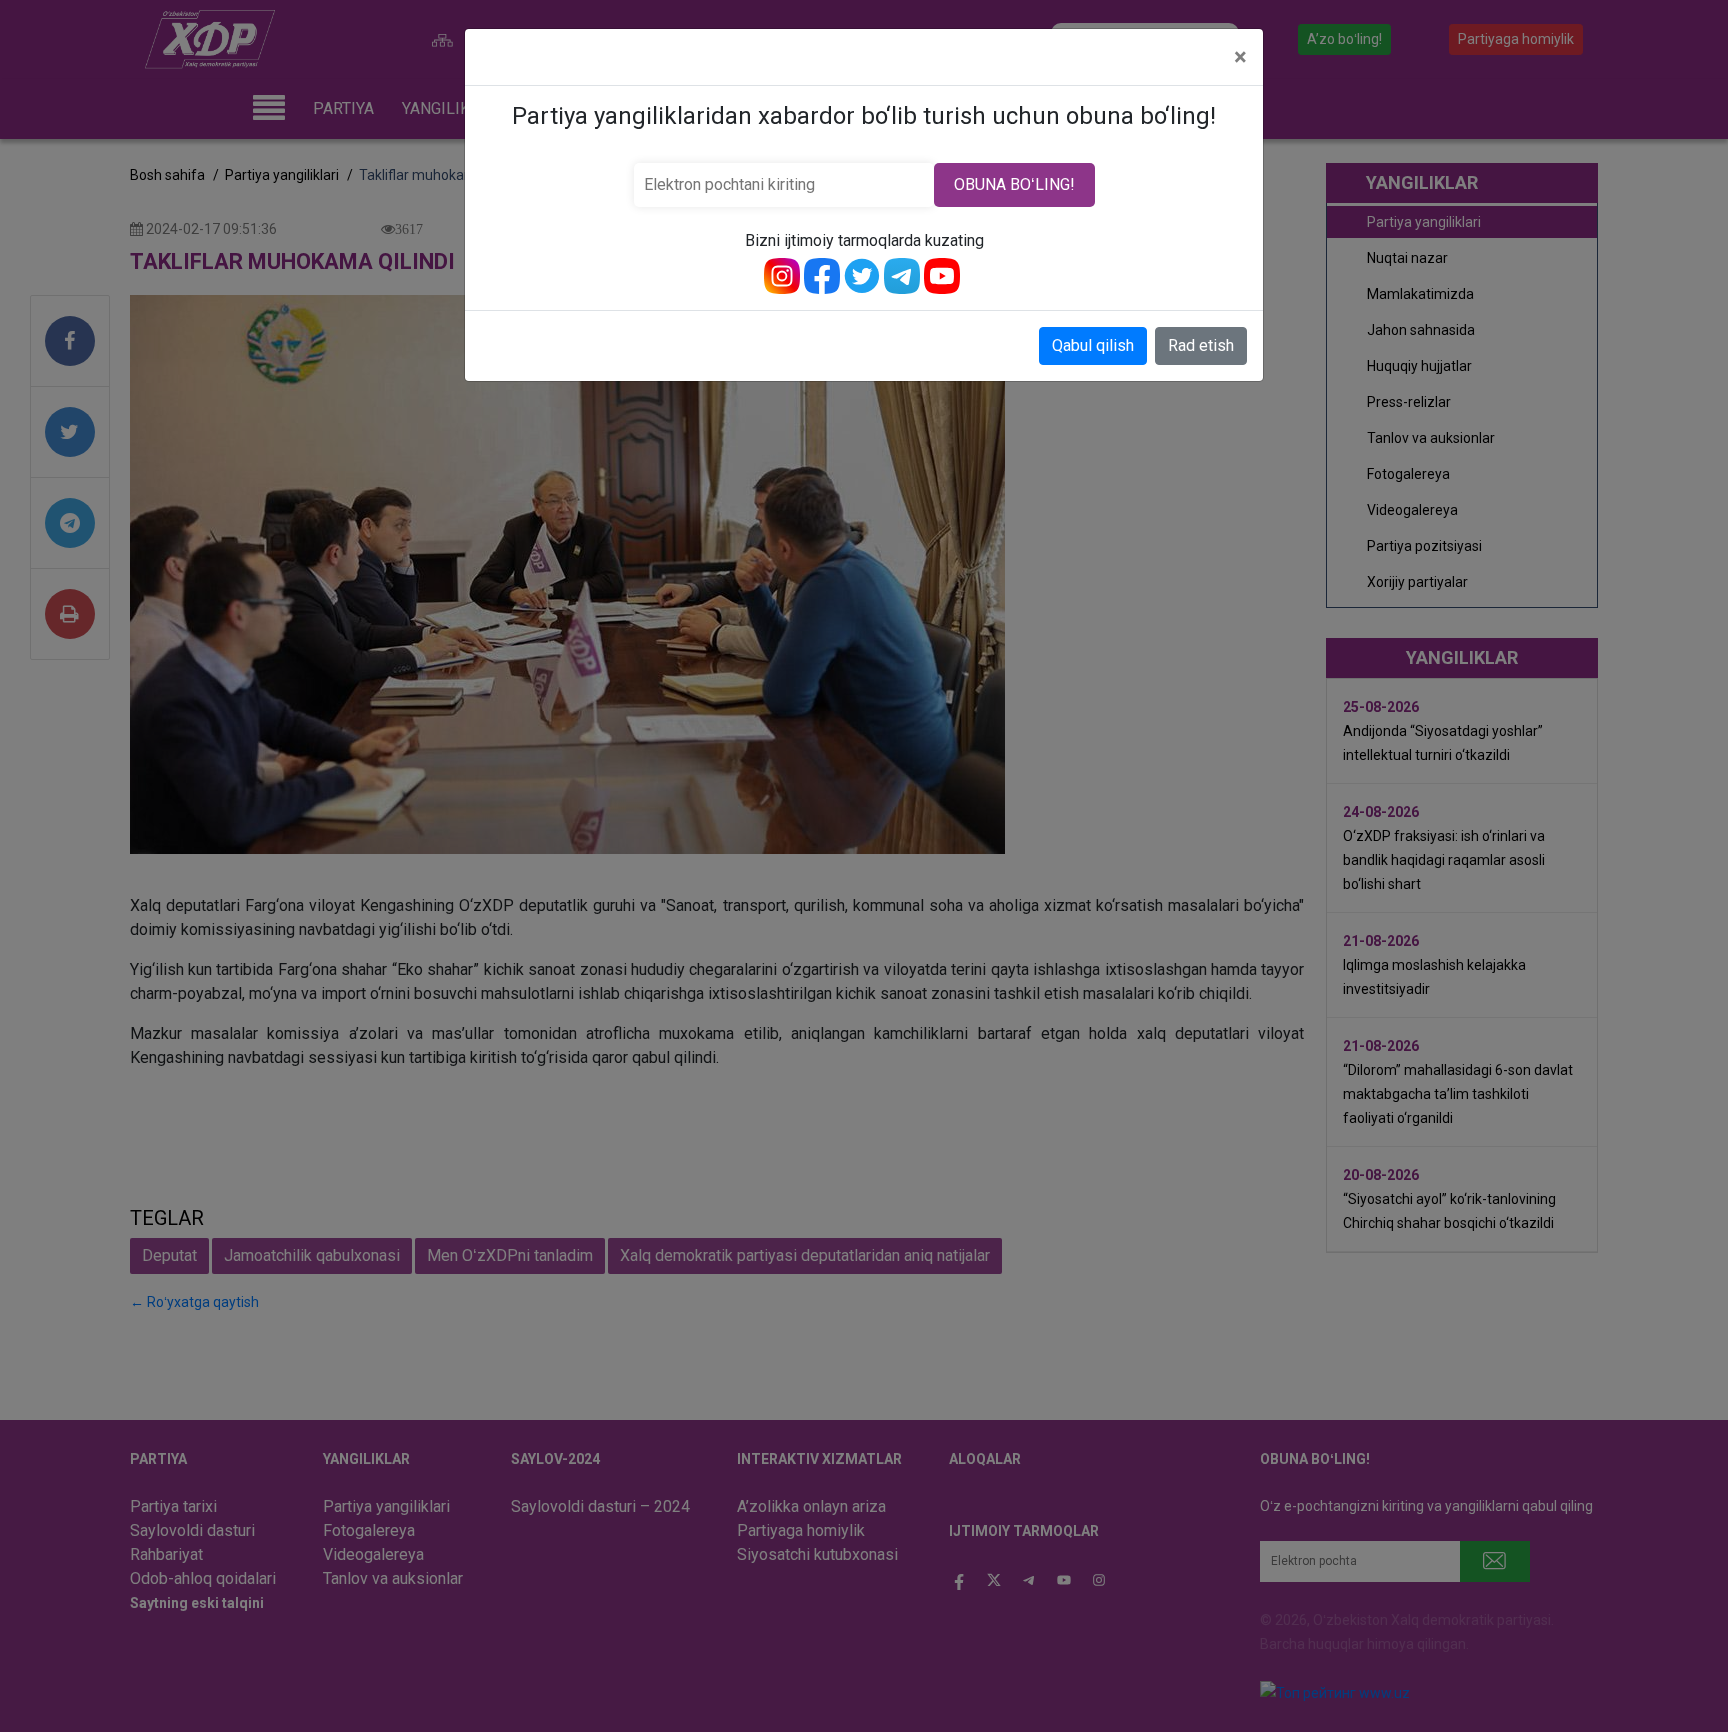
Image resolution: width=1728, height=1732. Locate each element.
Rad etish (1201, 345)
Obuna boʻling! (1014, 184)
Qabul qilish (1093, 345)
